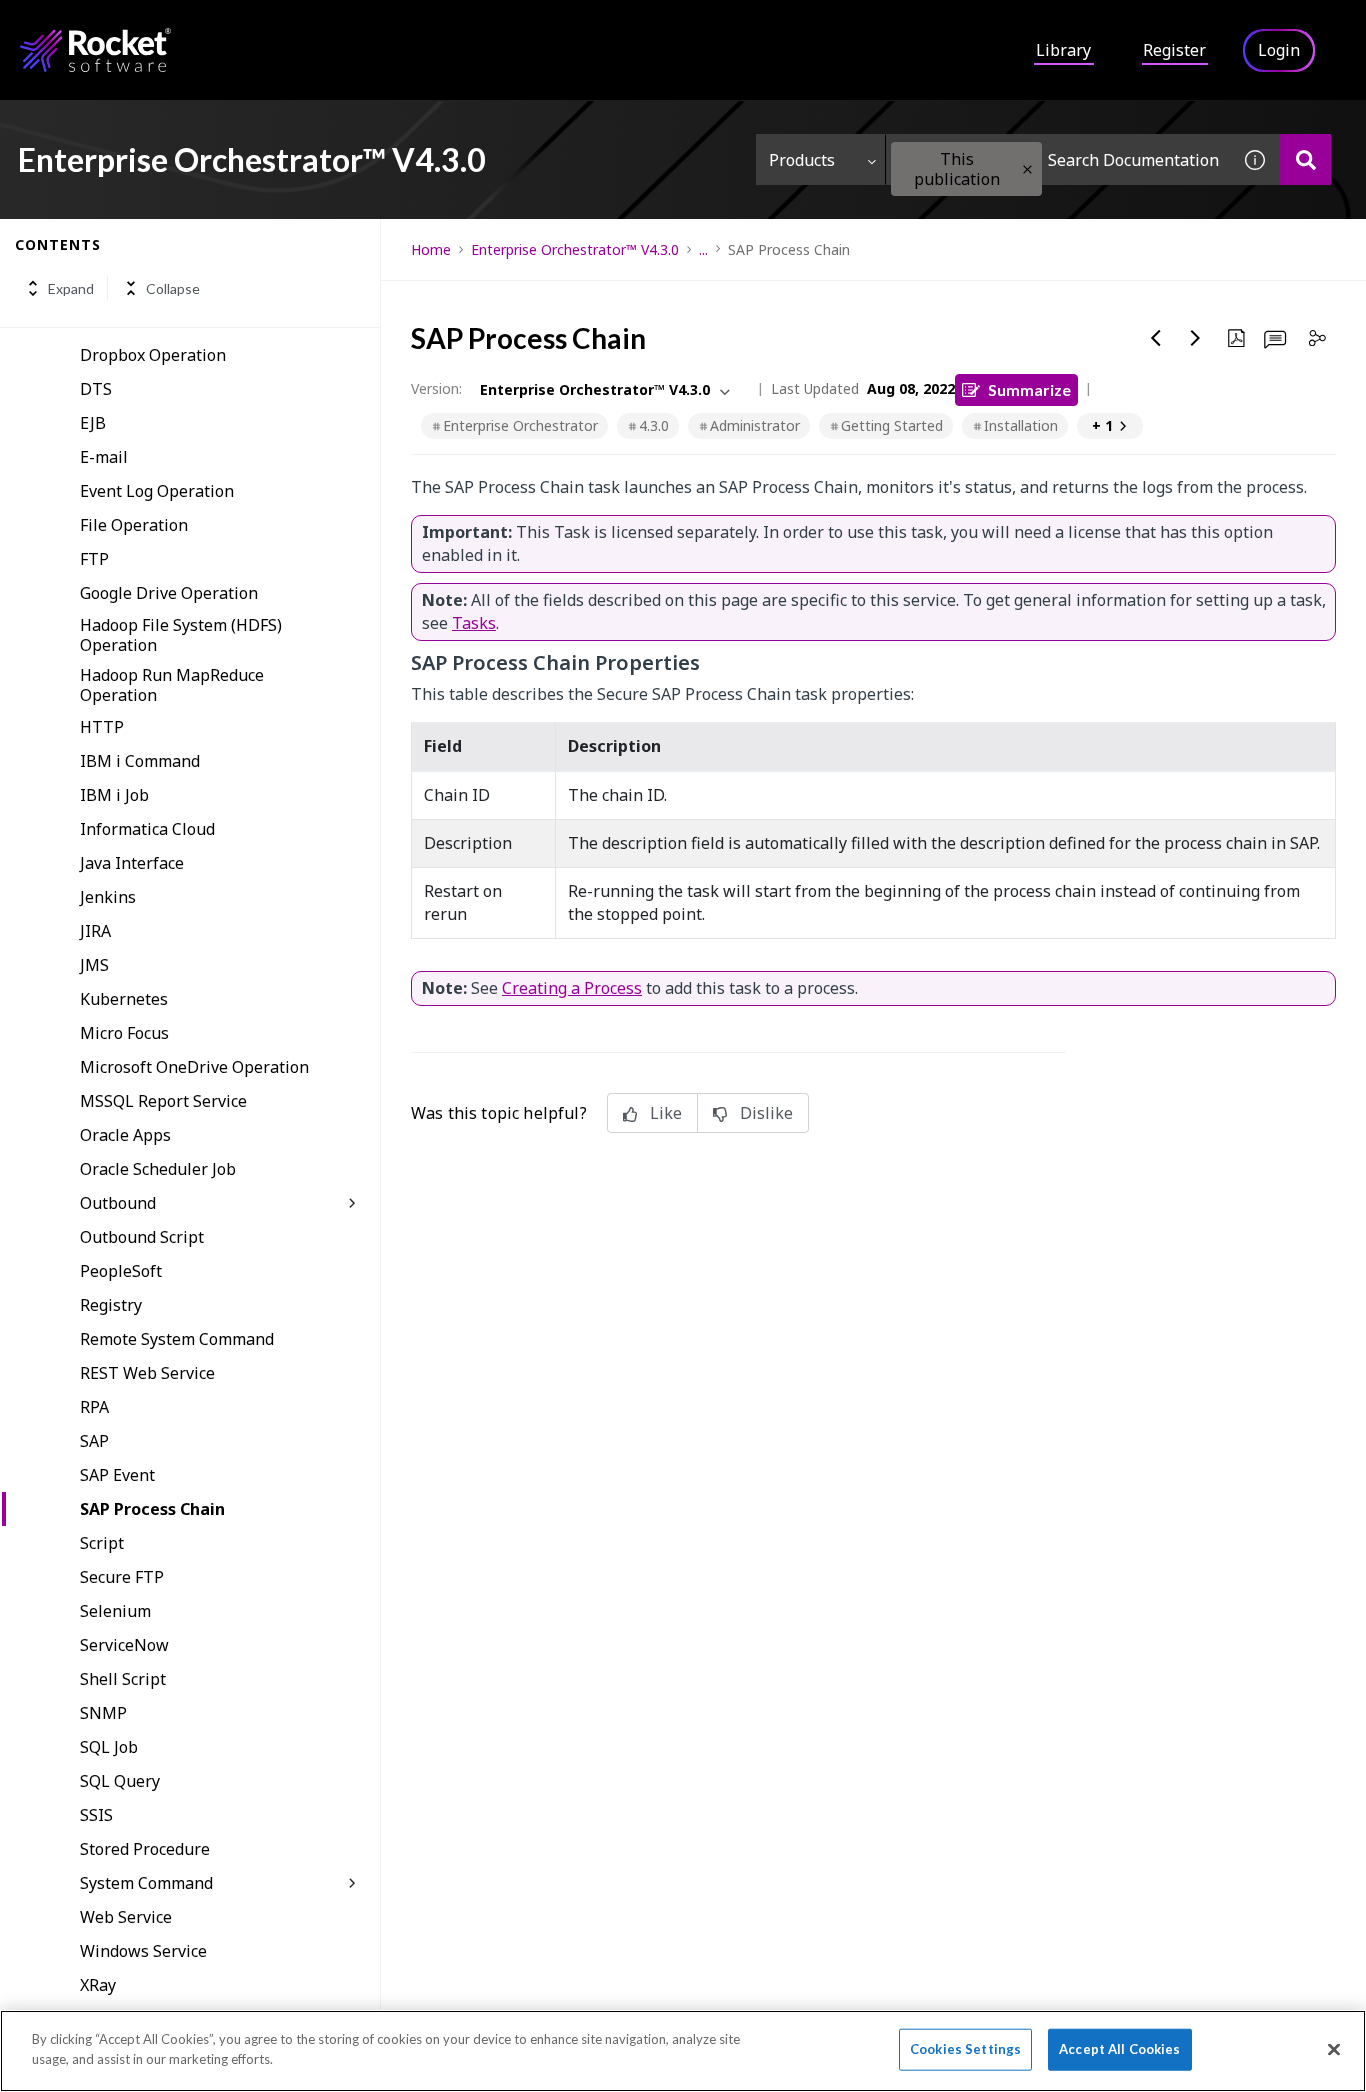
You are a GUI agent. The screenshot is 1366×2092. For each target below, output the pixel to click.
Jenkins (108, 897)
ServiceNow (124, 1645)
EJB (93, 423)
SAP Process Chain (152, 1509)
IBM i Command (140, 761)
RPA (94, 1407)
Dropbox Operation (153, 355)
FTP (94, 559)
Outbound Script (142, 1237)
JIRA (95, 931)
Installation (1021, 425)
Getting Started (892, 425)
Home (431, 249)
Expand (71, 288)
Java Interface (132, 863)
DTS (96, 389)
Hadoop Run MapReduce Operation (172, 685)
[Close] (1334, 2049)
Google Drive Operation (169, 593)
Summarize (1029, 389)
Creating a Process (572, 988)
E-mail (104, 457)
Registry (111, 1305)
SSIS (96, 1815)
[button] (1027, 169)
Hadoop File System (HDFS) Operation (181, 635)
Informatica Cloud (147, 829)
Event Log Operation (157, 491)
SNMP (103, 1713)
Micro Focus (124, 1033)
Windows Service (143, 1951)
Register (1174, 50)
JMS (94, 965)
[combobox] (1058, 159)
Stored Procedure (145, 1849)
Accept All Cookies (1119, 2049)
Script (102, 1543)
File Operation (134, 525)
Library (1063, 50)
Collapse (173, 288)
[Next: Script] (1196, 338)
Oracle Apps (125, 1135)
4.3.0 (654, 425)
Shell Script (123, 1679)
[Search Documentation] (1305, 159)
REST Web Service (147, 1373)
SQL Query (120, 1781)
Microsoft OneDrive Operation (194, 1067)
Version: (436, 388)
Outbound (118, 1203)
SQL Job (109, 1747)
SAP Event (117, 1475)
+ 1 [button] (1102, 425)
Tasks (474, 623)
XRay (98, 1985)
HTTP (102, 727)
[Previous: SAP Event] (1156, 338)
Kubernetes (124, 999)
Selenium (115, 1611)
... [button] (703, 249)
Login (1279, 50)
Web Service (126, 1917)
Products (802, 160)
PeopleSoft (121, 1271)
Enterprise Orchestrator (520, 425)
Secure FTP (122, 1577)
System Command (146, 1883)
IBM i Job (114, 795)
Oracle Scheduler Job (158, 1169)
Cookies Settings (965, 2049)
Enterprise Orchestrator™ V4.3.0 (575, 249)
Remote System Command (177, 1339)
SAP (94, 1441)
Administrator (755, 425)
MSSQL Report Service (163, 1101)
